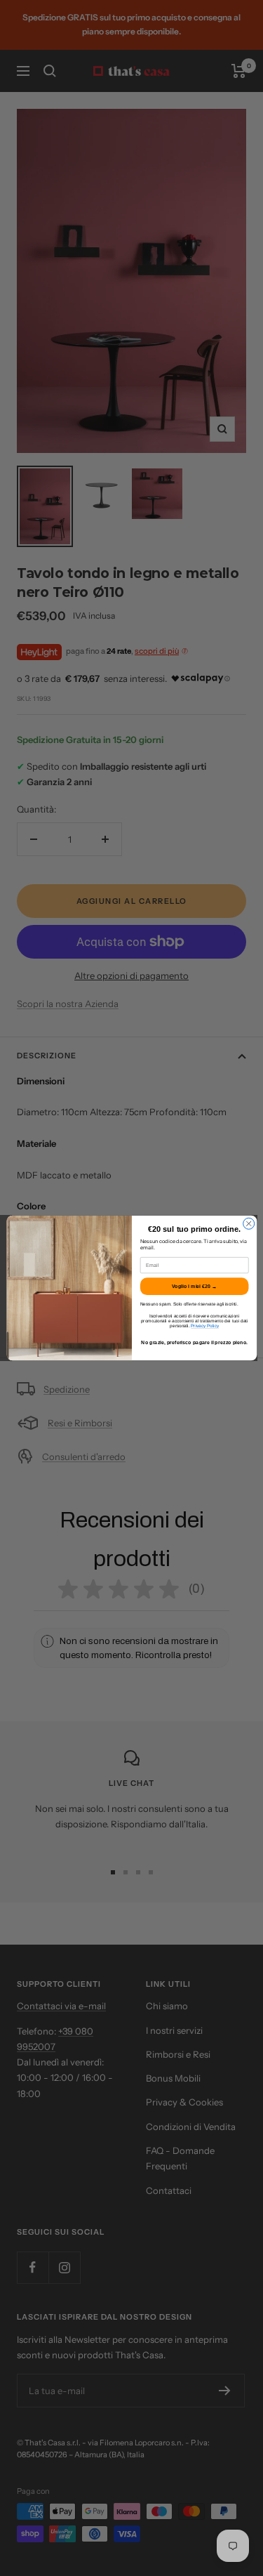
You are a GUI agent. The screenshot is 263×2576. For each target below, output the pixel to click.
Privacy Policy (205, 1326)
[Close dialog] (248, 1223)
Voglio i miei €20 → (194, 1287)
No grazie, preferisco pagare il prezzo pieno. (194, 1343)
